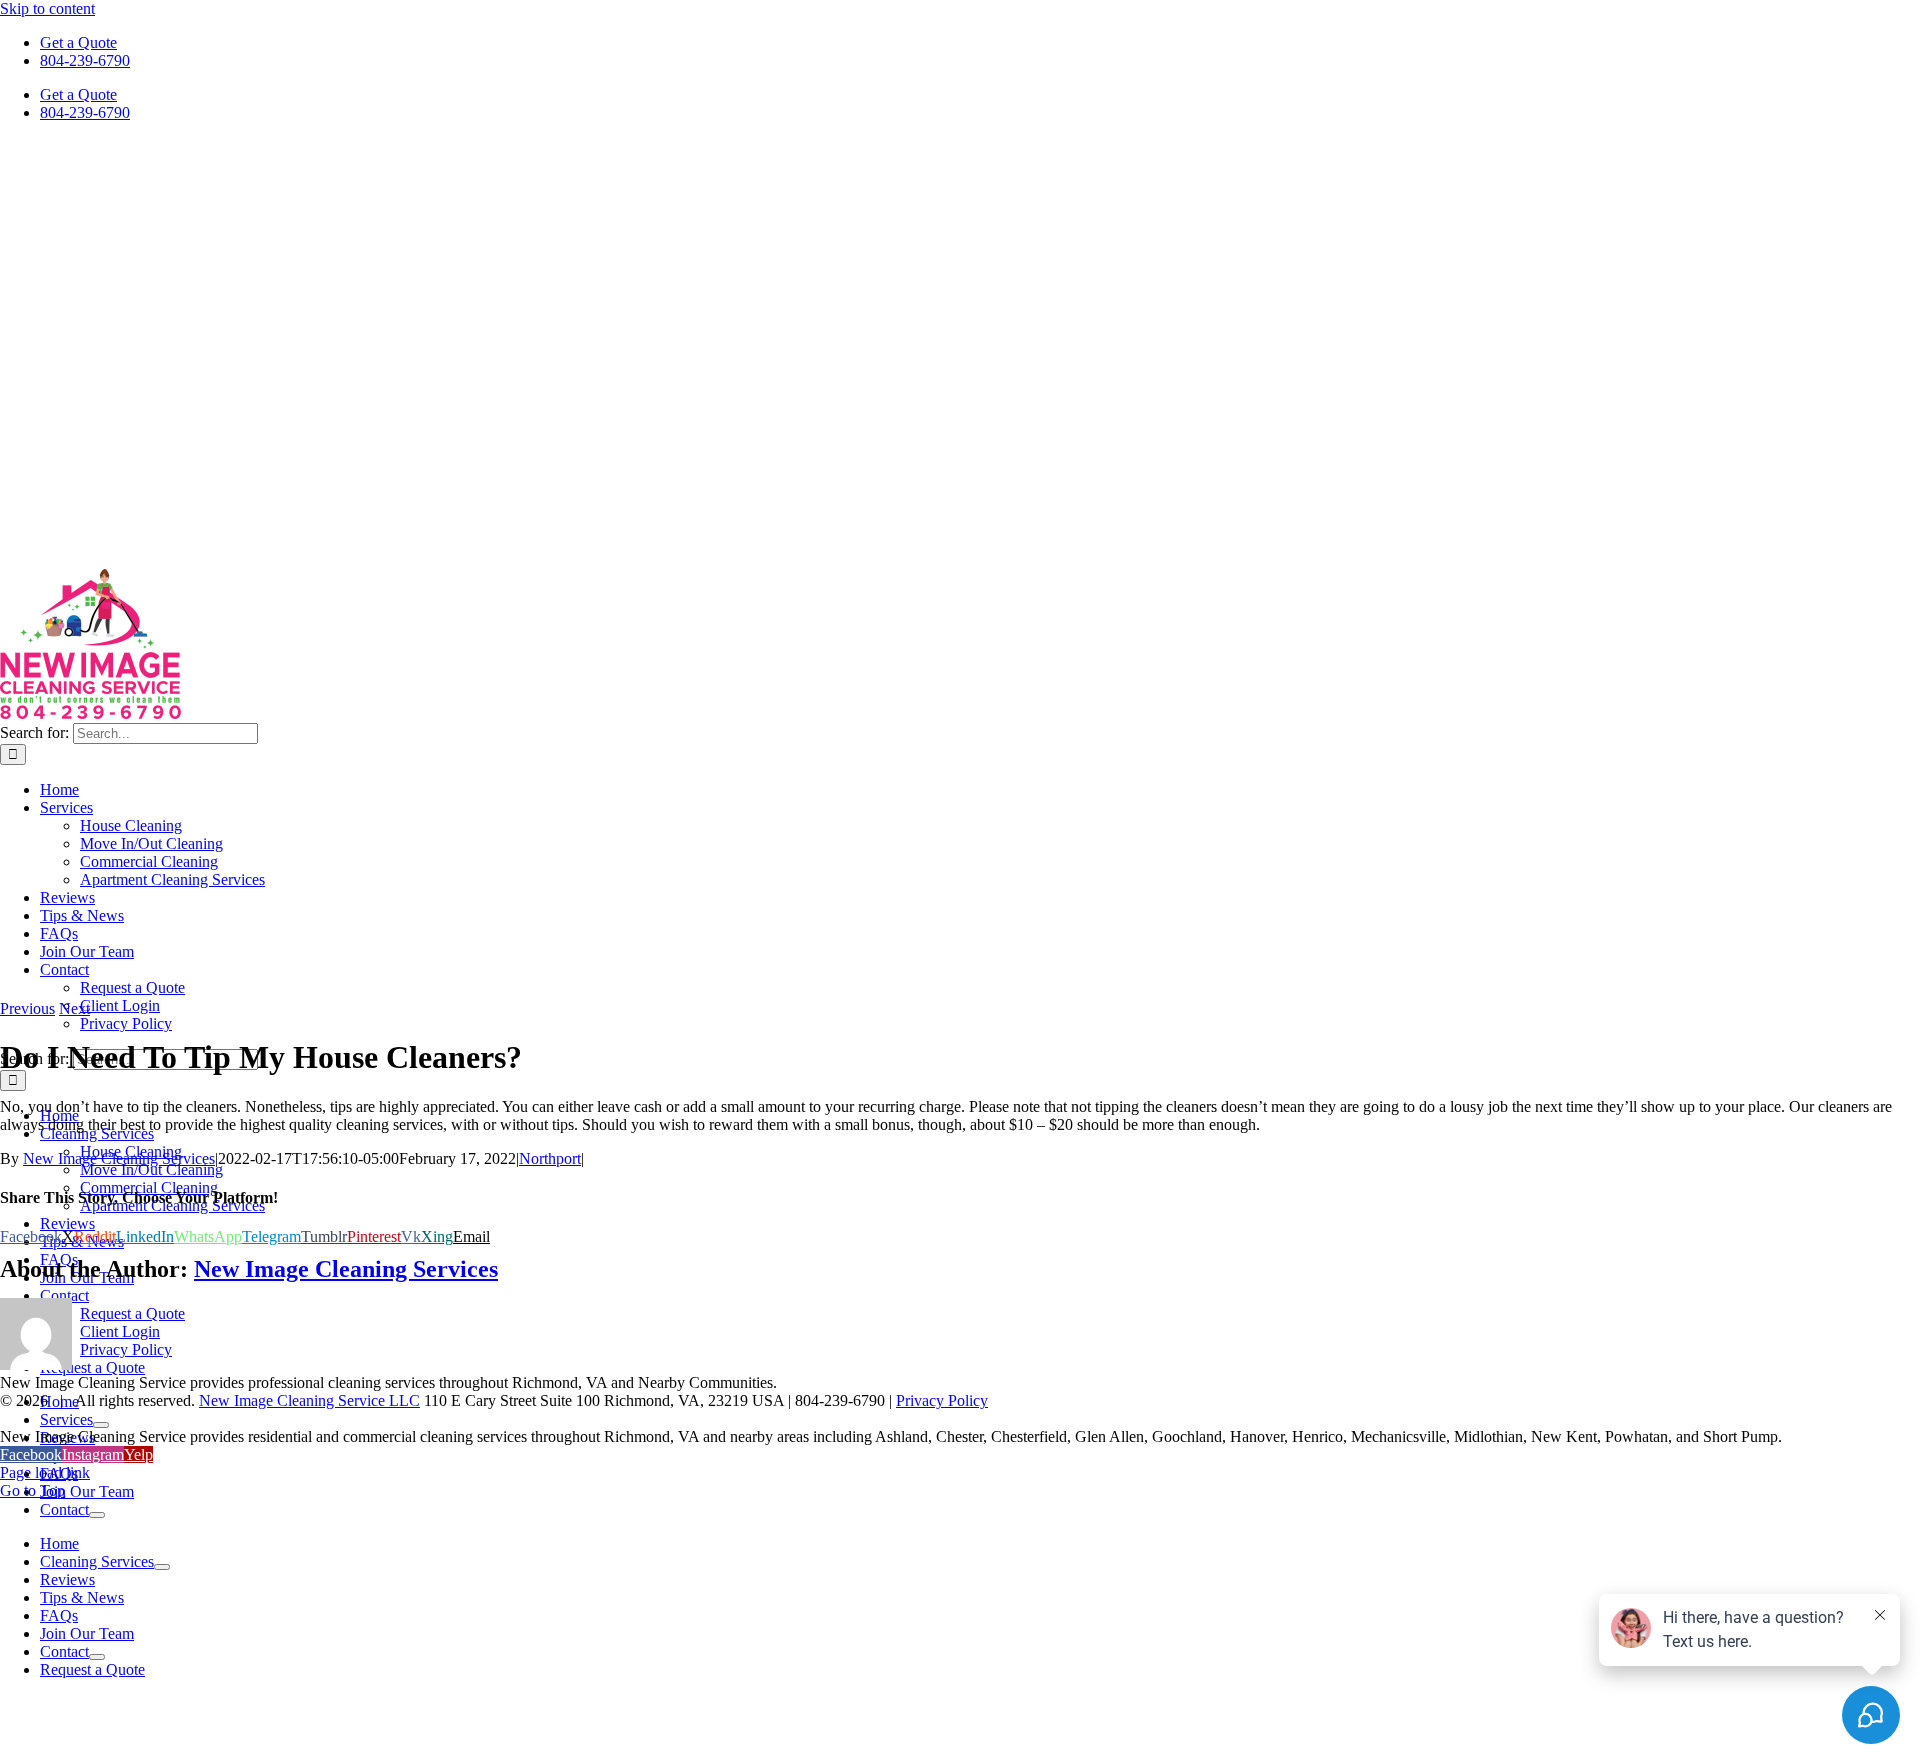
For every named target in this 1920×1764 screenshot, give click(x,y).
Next (74, 1008)
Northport (550, 1158)
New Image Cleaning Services (119, 1158)
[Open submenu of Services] (101, 1425)
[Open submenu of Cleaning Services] (162, 1567)
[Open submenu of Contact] (97, 1515)
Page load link (45, 1472)
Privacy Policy (942, 1400)
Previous (27, 1008)
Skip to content (47, 8)
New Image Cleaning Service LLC (309, 1400)
